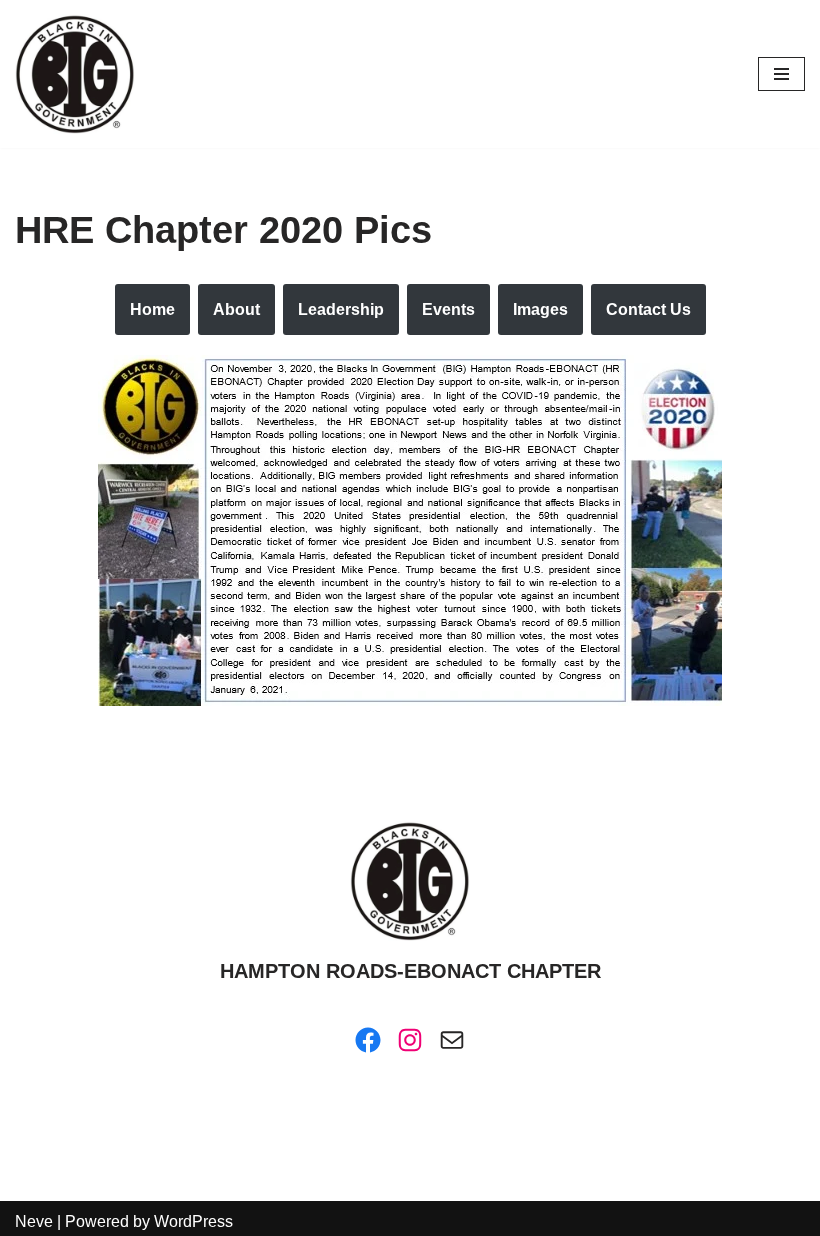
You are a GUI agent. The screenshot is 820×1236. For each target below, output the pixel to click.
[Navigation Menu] (781, 74)
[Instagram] (410, 1040)
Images (540, 309)
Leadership (341, 309)
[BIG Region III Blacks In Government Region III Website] (75, 74)
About (236, 309)
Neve (34, 1221)
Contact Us (648, 309)
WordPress (193, 1221)
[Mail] (452, 1040)
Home (152, 309)
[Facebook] (368, 1040)
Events (448, 309)
